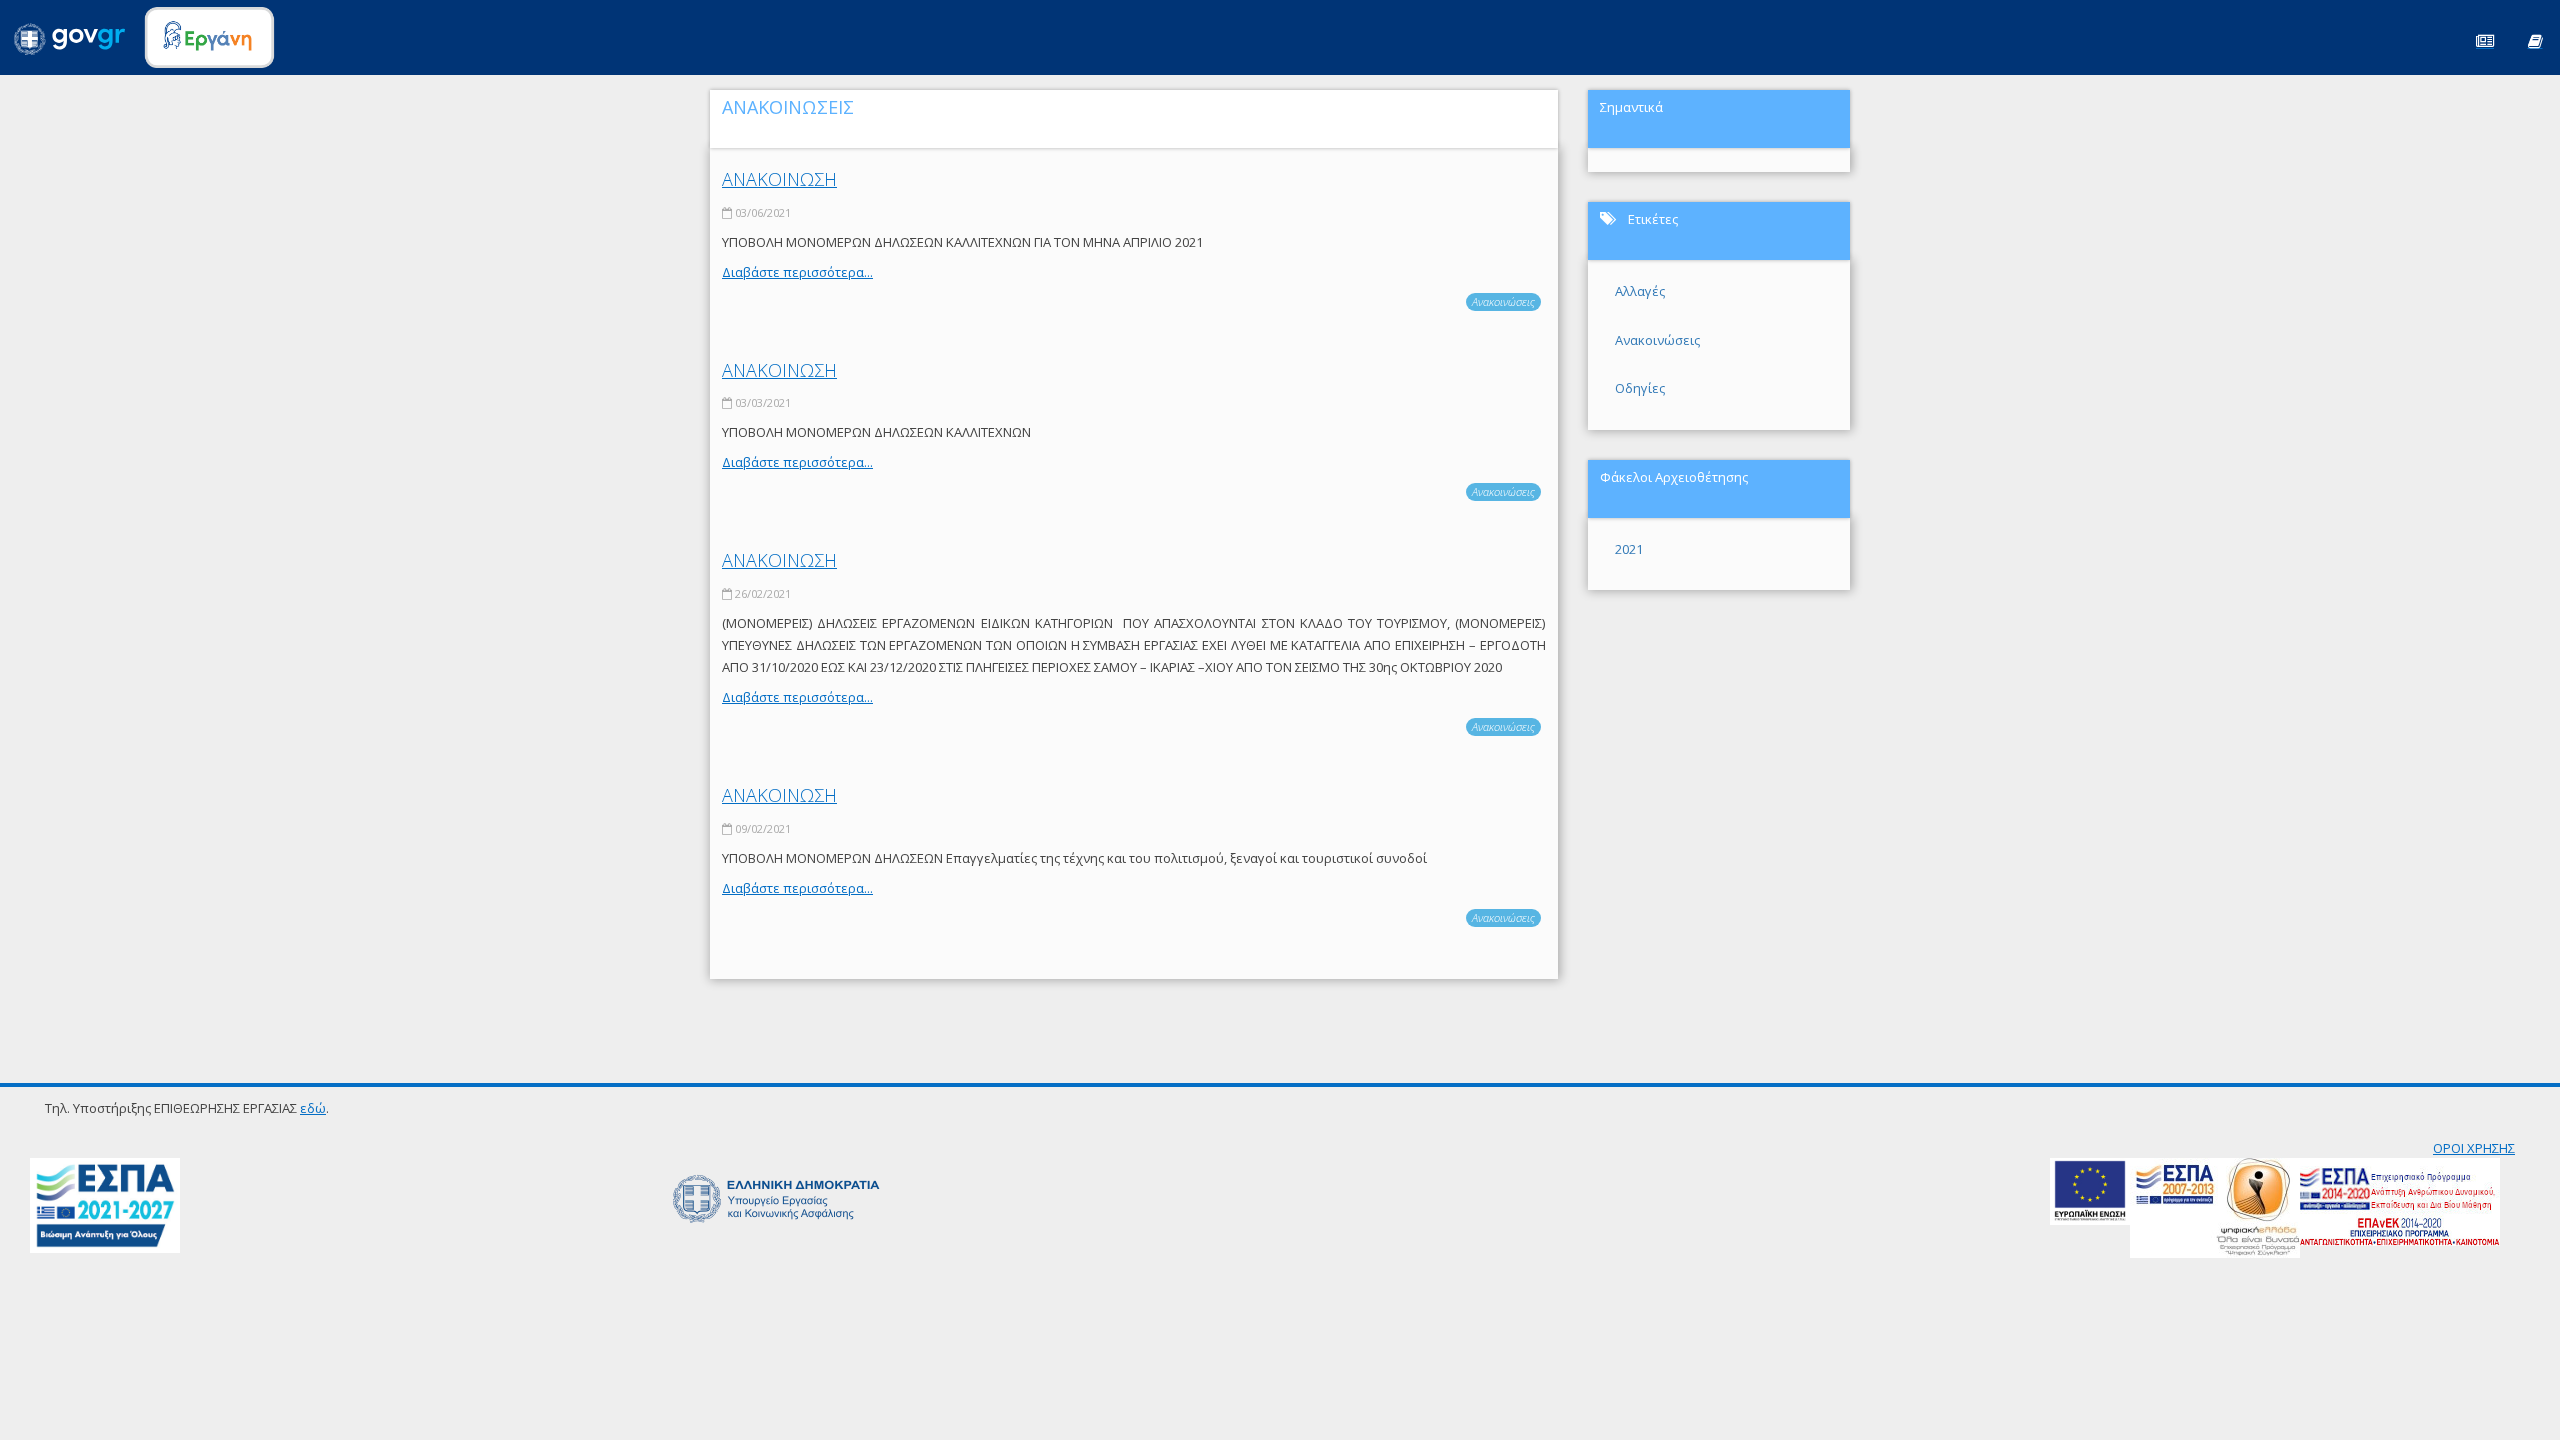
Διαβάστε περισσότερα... (797, 272)
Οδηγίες (1640, 388)
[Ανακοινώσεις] (2485, 39)
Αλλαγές (1640, 291)
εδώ (313, 1108)
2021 (1629, 549)
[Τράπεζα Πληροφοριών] (2535, 39)
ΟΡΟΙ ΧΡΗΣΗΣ (2474, 1148)
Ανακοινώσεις (1503, 301)
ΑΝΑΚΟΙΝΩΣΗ (779, 179)
